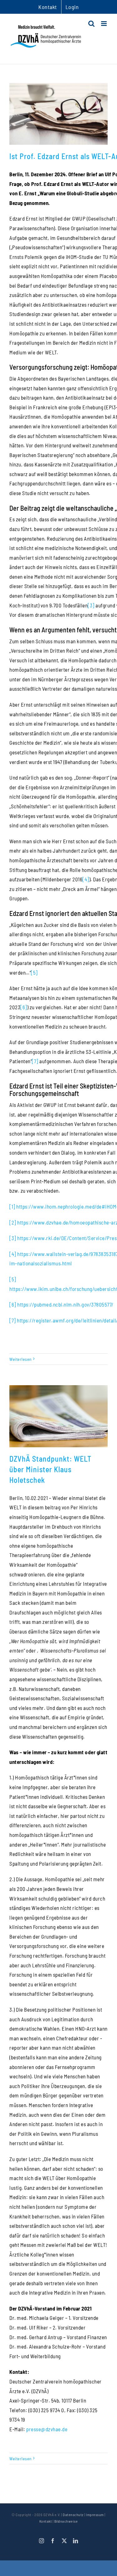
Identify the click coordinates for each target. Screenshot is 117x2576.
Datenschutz (73, 2515)
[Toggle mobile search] (92, 24)
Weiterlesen (21, 1359)
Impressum (95, 2515)
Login (72, 7)
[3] (91, 605)
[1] (12, 1206)
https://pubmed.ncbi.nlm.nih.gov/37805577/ (65, 1304)
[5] (34, 972)
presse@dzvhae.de (47, 2429)
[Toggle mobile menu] (105, 24)
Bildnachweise (66, 2521)
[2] (13, 1222)
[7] (35, 1061)
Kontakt (46, 2521)
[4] (86, 879)
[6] (24, 1007)
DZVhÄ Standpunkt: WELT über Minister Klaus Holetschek (50, 1469)
